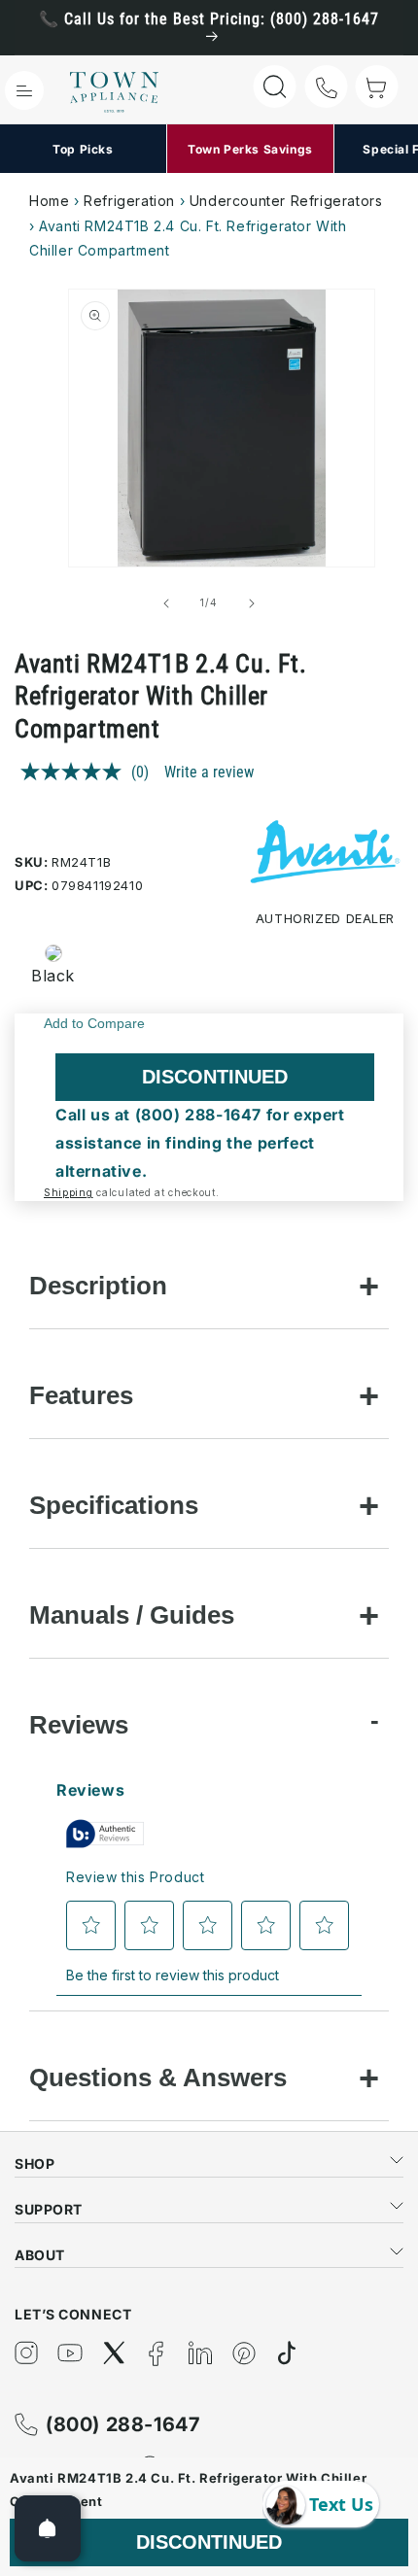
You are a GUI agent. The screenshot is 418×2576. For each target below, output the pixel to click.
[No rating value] (76, 772)
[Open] (48, 2528)
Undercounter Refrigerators (286, 201)
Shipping (69, 1192)
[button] (24, 90)
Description (98, 1286)
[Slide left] (166, 603)
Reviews (79, 1725)
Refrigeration (129, 201)
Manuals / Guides (132, 1615)
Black (53, 976)
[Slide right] (252, 603)
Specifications (114, 1505)
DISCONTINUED (215, 1077)
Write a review (209, 772)
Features (81, 1395)
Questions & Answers (158, 2078)
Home (49, 201)
